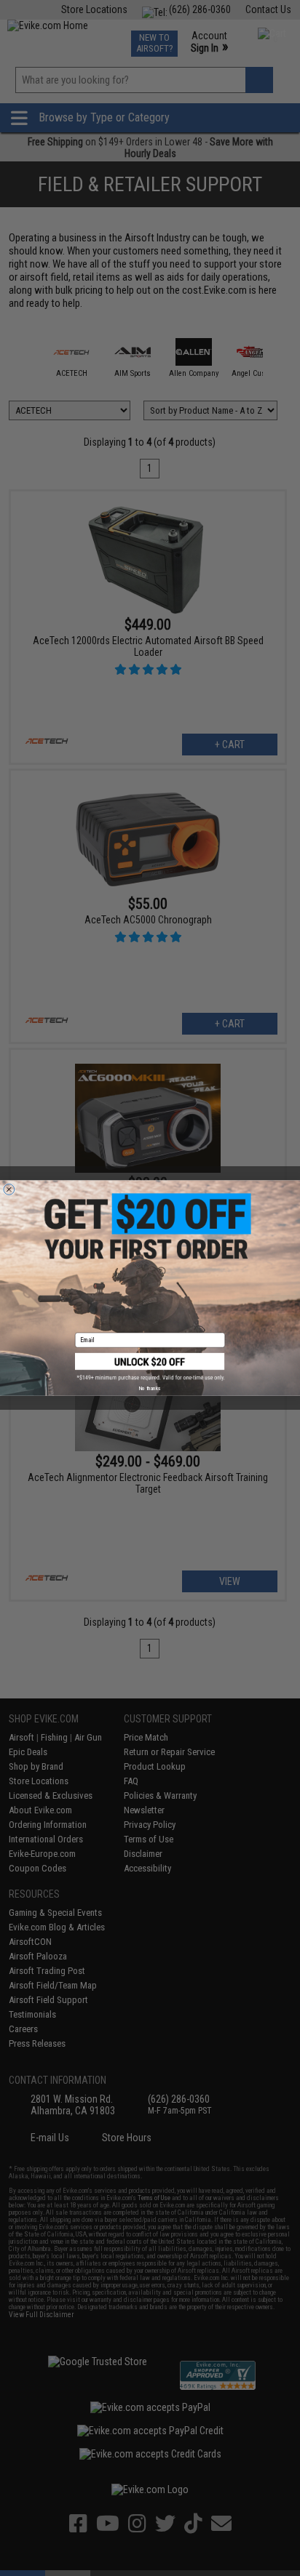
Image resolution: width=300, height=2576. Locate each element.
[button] (150, 1367)
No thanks (150, 1388)
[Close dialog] (9, 1189)
